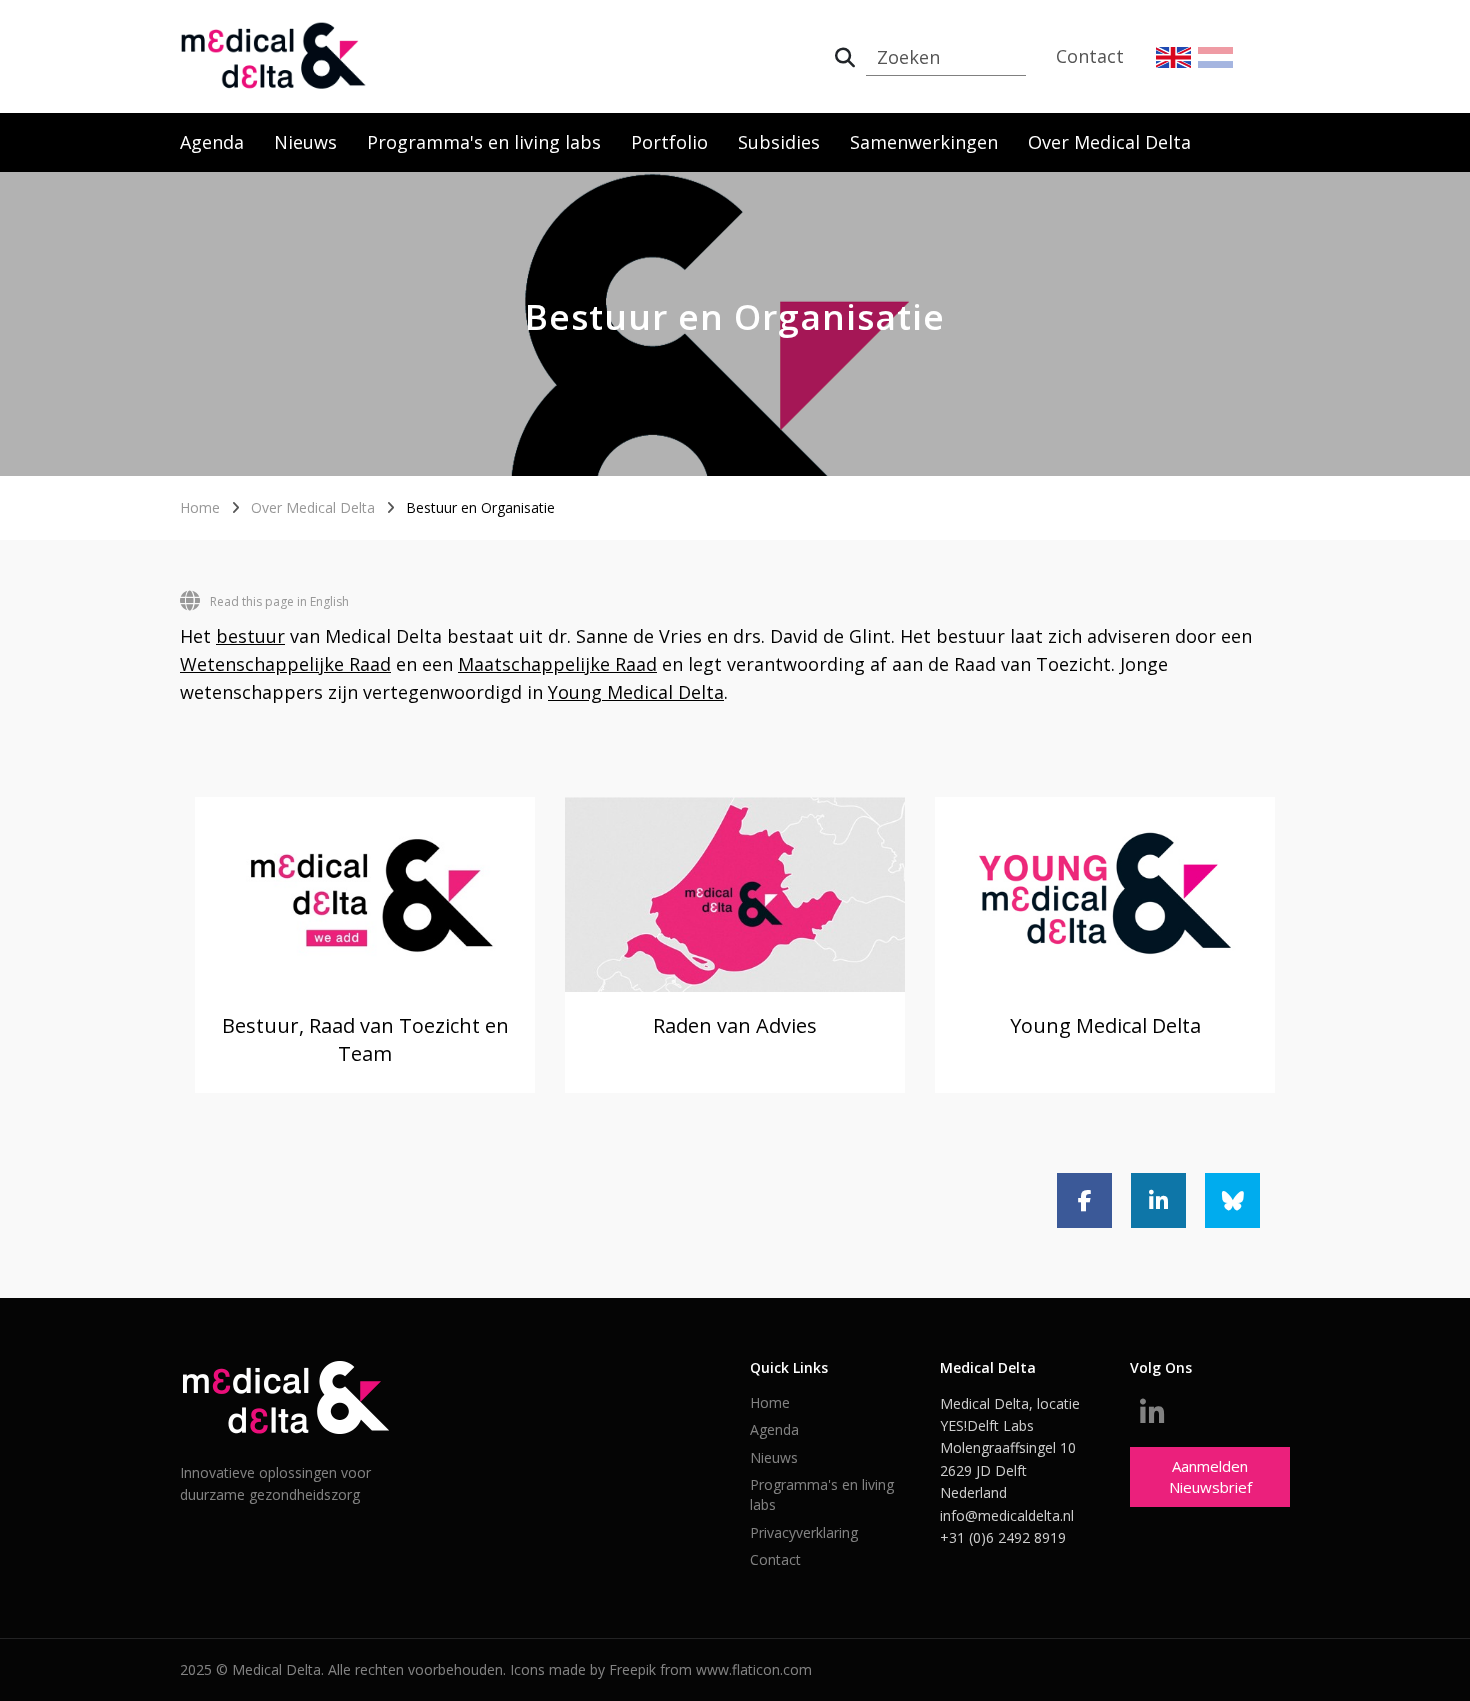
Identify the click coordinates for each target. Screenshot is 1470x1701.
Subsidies (779, 142)
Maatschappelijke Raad (557, 664)
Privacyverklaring (804, 1532)
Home (200, 507)
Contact (1090, 56)
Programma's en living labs (484, 142)
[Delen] (1084, 1200)
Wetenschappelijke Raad (285, 664)
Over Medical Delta (1109, 142)
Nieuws (305, 142)
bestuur (250, 636)
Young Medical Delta (636, 692)
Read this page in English (279, 601)
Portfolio (669, 142)
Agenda (212, 142)
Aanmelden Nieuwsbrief (1210, 1476)
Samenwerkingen (924, 142)
